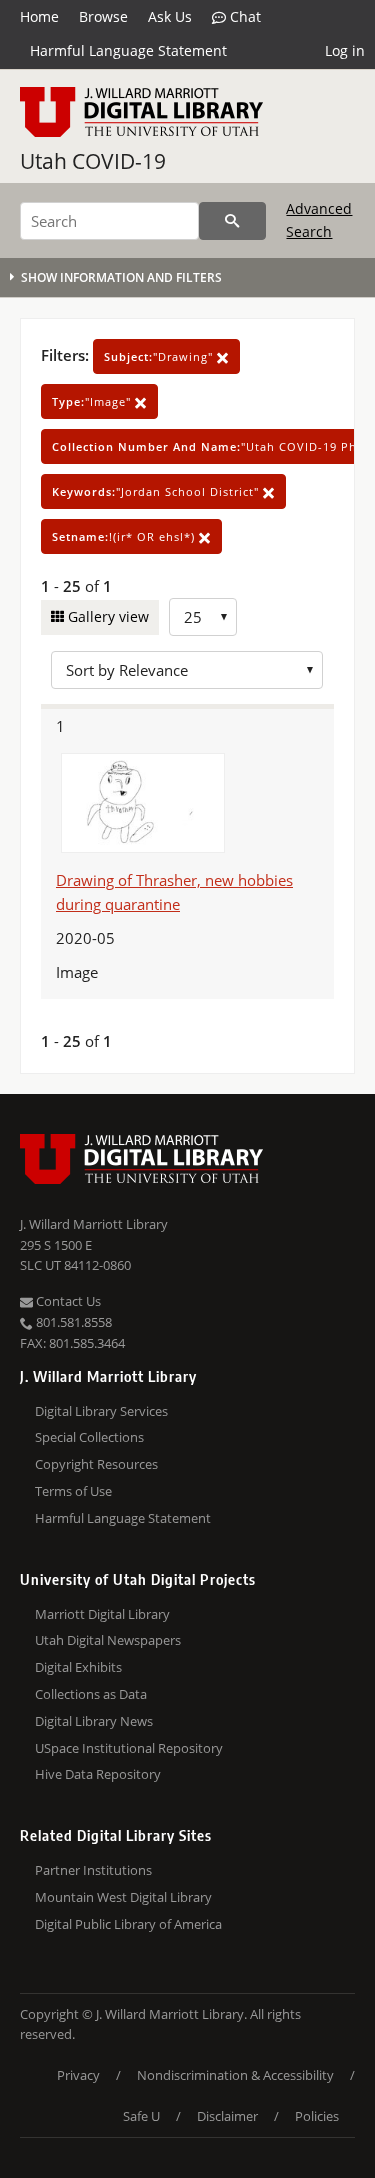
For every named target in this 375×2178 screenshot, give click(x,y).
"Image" (93, 401)
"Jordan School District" (157, 491)
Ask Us (170, 16)
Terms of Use (73, 1491)
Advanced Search (319, 219)
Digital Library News (94, 1721)
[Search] (232, 221)
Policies (317, 2116)
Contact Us (67, 1301)
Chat (243, 16)
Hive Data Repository (98, 1774)
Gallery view (106, 616)
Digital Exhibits (78, 1667)
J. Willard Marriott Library (94, 1224)
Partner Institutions (93, 1870)
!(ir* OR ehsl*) (125, 536)
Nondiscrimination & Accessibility (235, 2075)
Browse (103, 16)
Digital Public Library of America (128, 1924)
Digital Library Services (101, 1411)
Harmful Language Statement (128, 50)
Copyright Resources (96, 1464)
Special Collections (89, 1437)
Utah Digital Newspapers (108, 1640)
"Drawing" (160, 356)
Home (39, 16)
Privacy (78, 2075)
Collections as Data (91, 1694)
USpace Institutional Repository (129, 1748)
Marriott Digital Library (102, 1614)
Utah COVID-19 (93, 161)
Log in (345, 50)
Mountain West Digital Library (123, 1897)
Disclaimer (227, 2116)
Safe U (141, 2116)
